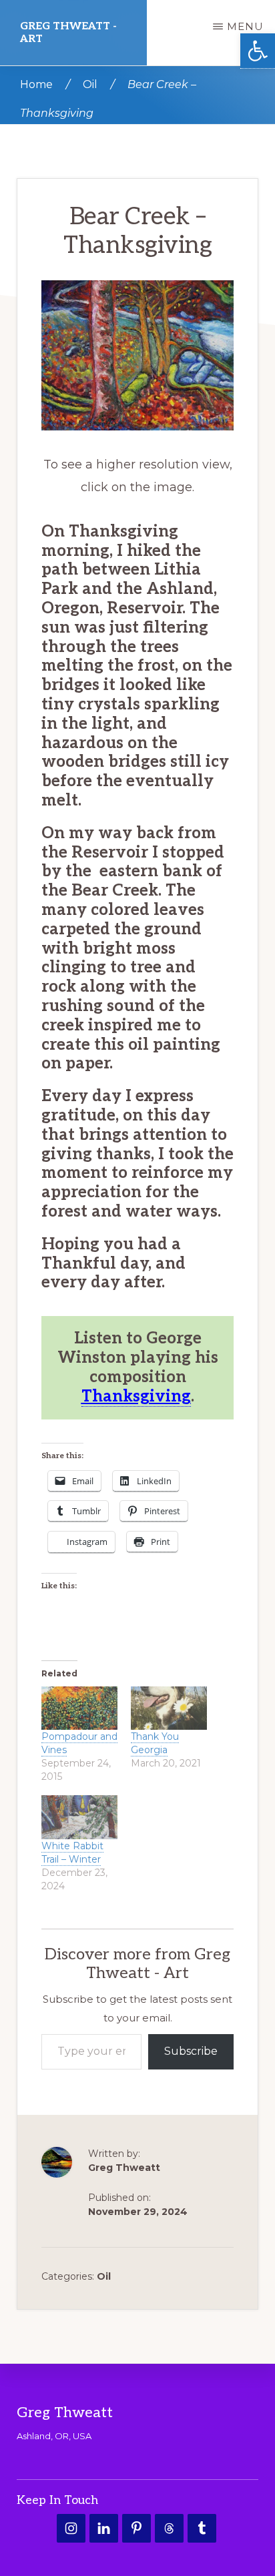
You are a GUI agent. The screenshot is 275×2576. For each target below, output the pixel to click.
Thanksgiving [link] (136, 1396)
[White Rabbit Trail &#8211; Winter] (79, 1818)
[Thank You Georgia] (169, 1708)
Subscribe (191, 2052)
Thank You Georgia (155, 1744)
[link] (258, 51)
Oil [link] (104, 2277)
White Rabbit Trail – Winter (72, 1853)
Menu (245, 26)
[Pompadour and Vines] (79, 1708)
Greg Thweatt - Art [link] (68, 33)
